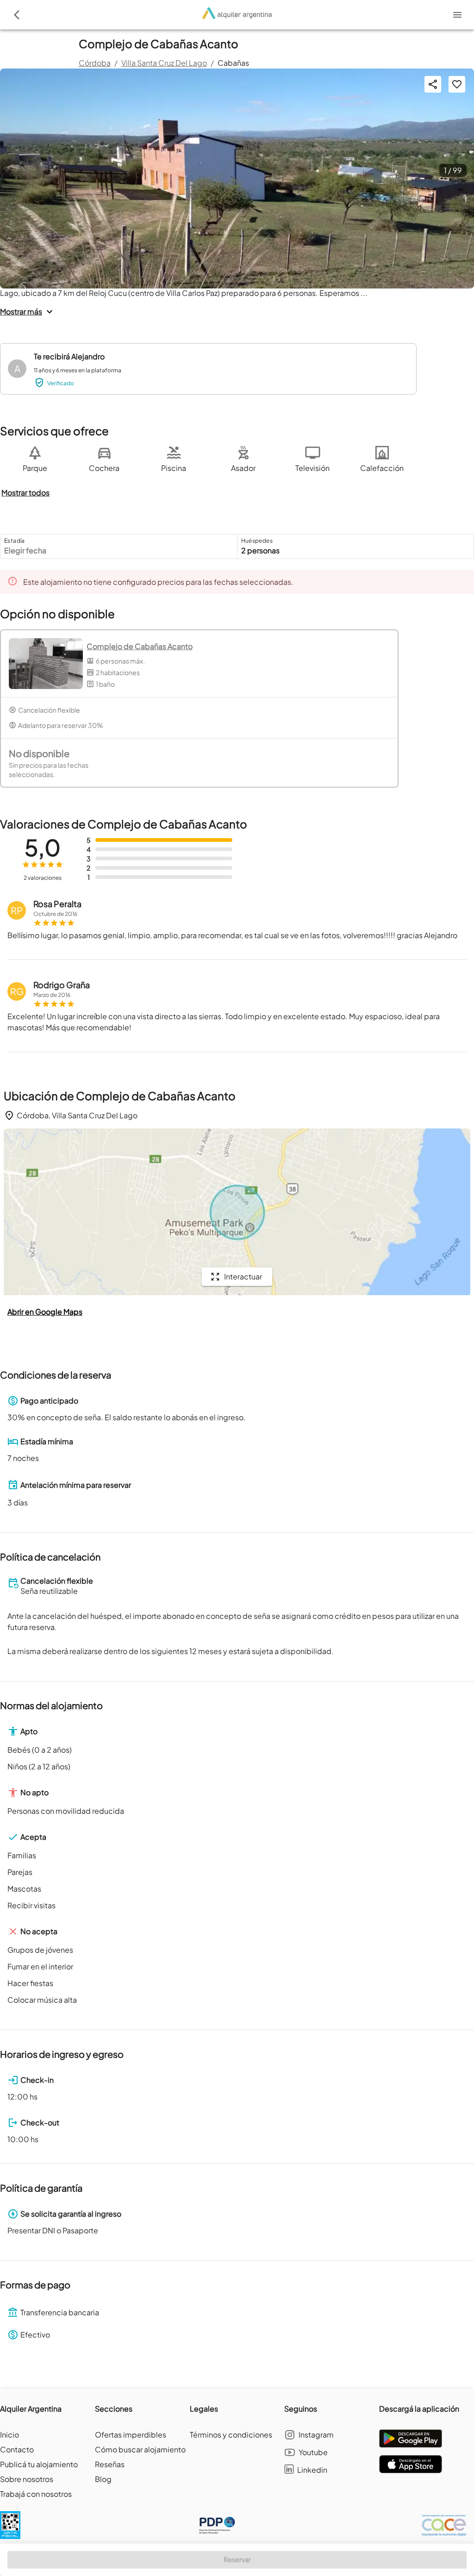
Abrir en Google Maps (45, 1312)
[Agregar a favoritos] (457, 84)
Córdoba (95, 63)
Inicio (9, 2435)
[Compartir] (433, 84)
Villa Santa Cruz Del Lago (164, 63)
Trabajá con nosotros (36, 2494)
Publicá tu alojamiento (39, 2464)
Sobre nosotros (27, 2479)
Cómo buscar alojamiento (140, 2449)
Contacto (17, 2449)
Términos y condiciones (231, 2435)
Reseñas (110, 2464)
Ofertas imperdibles (131, 2435)
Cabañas (233, 63)
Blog (103, 2479)
